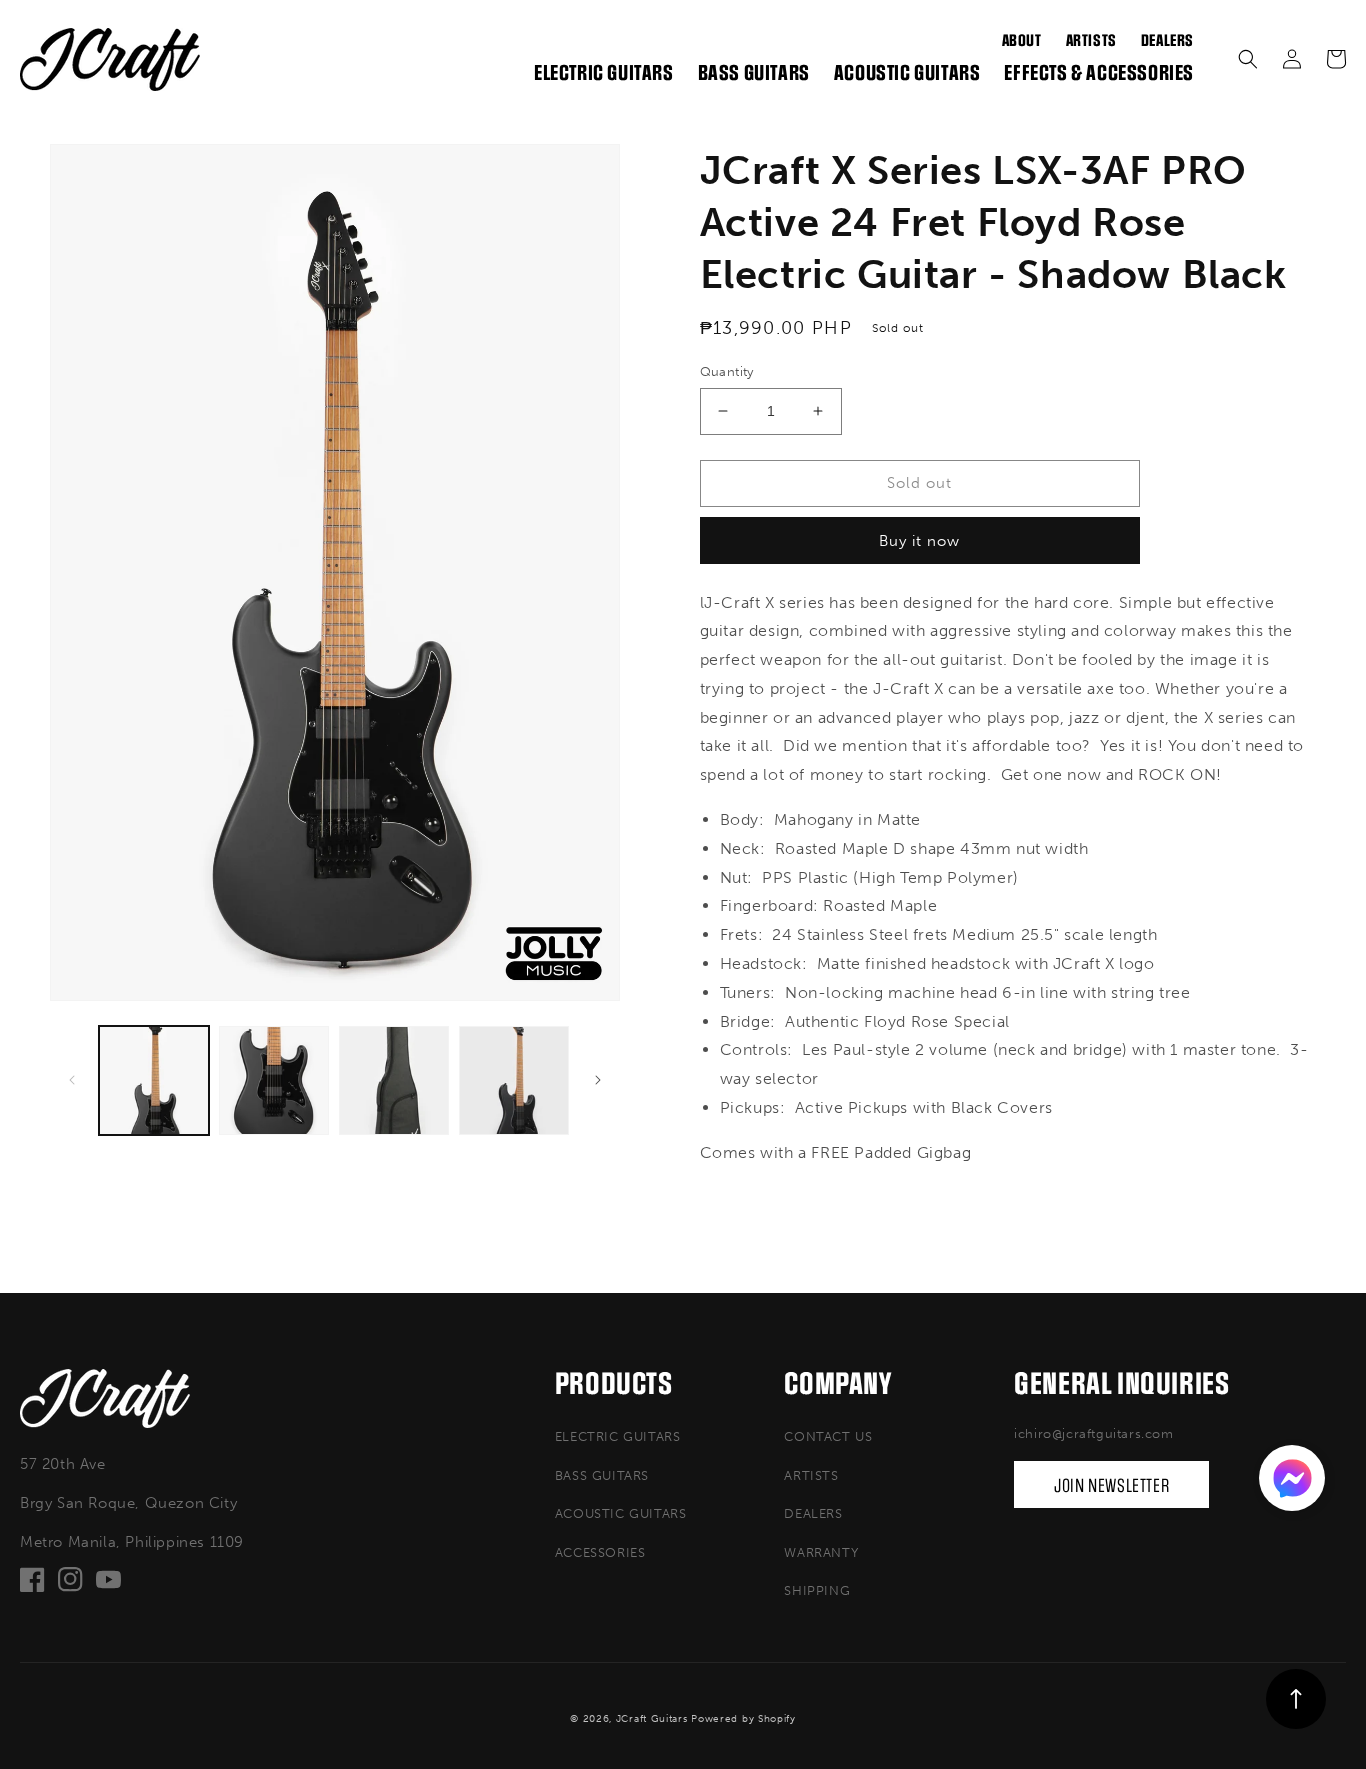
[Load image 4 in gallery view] (514, 1081)
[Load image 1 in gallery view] (154, 1081)
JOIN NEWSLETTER (1111, 1486)
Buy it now (919, 541)
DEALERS (813, 1513)
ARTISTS (811, 1475)
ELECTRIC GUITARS (618, 1436)
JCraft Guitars (652, 1719)
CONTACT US (828, 1436)
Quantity (727, 371)
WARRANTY (821, 1552)
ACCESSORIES (600, 1552)
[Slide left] (72, 1080)
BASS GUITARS (602, 1475)
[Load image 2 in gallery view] (274, 1081)
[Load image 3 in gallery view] (394, 1081)
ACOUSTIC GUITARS (621, 1513)
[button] (1248, 59)
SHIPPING (817, 1590)
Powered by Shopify (743, 1719)
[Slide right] (598, 1080)
